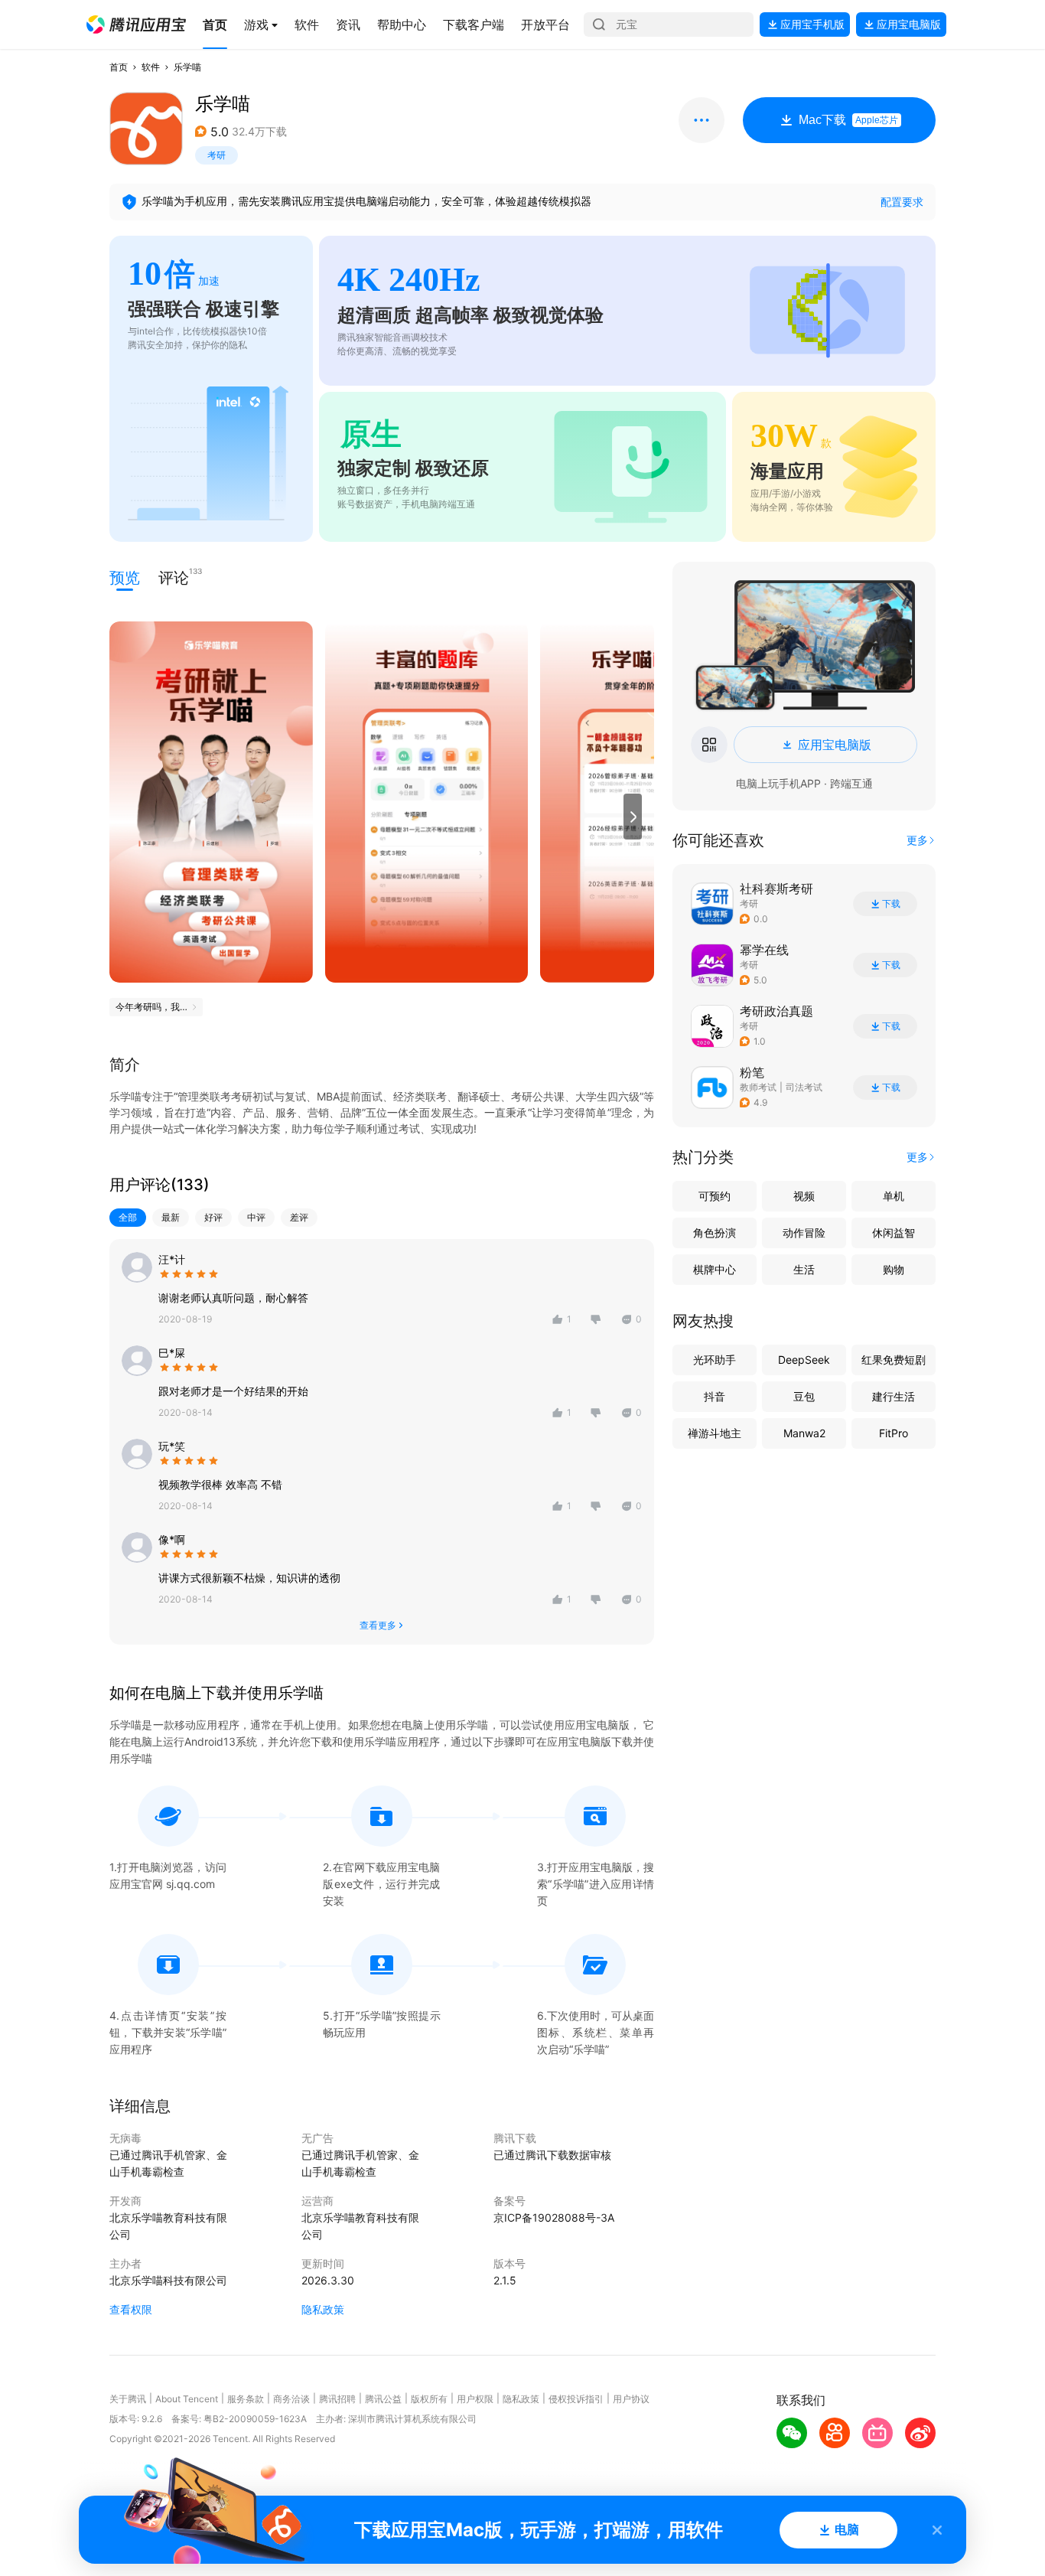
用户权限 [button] (475, 2399)
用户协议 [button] (631, 2399)
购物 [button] (894, 1269)
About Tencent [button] (187, 2399)
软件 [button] (151, 67)
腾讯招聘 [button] (337, 2399)
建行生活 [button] (894, 1396)
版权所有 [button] (429, 2399)
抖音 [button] (715, 1396)
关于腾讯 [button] (128, 2399)
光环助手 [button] (715, 1360)
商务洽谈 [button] (291, 2399)
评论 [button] (174, 577)
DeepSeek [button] (804, 1360)
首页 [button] (119, 67)
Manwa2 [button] (804, 1433)
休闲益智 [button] (894, 1233)
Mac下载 (848, 120)
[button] (136, 24)
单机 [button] (894, 1196)
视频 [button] (804, 1196)
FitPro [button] (894, 1433)
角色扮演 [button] (715, 1233)
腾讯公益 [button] (383, 2399)
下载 (891, 904)
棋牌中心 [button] (715, 1269)
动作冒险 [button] (804, 1233)
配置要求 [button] (902, 202)
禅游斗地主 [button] (715, 1433)
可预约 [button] (715, 1196)
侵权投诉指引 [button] (576, 2399)
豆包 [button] (804, 1396)
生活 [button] (804, 1269)
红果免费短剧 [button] (894, 1360)
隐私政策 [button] (323, 2309)
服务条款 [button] (246, 2399)
